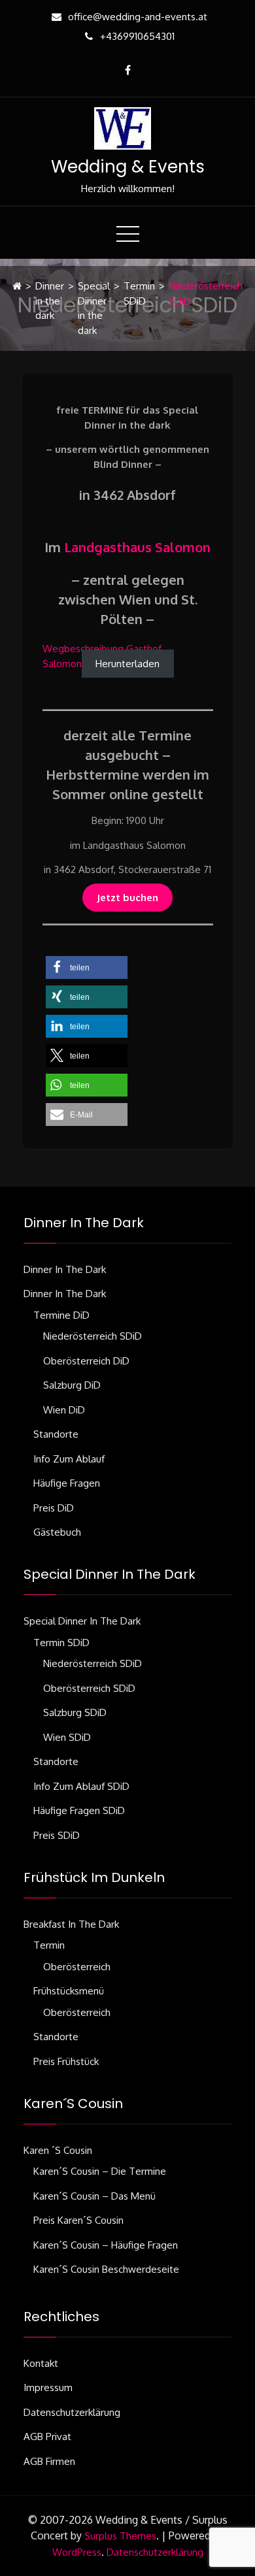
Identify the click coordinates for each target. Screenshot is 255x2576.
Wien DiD (64, 1410)
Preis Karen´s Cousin (78, 2220)
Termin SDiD (139, 293)
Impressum (48, 2387)
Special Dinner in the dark (94, 308)
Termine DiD (61, 1315)
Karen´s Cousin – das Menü (94, 2196)
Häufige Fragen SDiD (79, 1810)
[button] (87, 967)
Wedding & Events (128, 167)
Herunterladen (127, 664)
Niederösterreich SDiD (93, 1336)
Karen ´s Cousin (58, 2150)
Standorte (56, 1434)
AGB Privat (47, 2436)
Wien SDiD (67, 1737)
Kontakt (41, 2363)
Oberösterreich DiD (86, 1361)
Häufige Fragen (67, 1483)
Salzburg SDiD (75, 1712)
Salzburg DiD (72, 1385)
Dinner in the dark (50, 301)
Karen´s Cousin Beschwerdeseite (106, 2269)
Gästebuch (57, 1532)
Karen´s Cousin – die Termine (100, 2171)
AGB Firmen (49, 2461)
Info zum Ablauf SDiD (81, 1786)
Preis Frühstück (66, 2061)
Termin (49, 1945)
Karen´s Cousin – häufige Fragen (106, 2245)
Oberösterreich (77, 1967)
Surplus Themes (120, 2536)
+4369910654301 (137, 36)
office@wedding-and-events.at (138, 17)
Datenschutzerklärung (72, 2412)
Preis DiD (54, 1508)
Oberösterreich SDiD (89, 1688)
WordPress (77, 2552)
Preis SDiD (57, 1835)
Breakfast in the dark (71, 1924)
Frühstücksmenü (69, 1991)
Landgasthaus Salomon (137, 547)
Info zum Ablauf (69, 1459)
